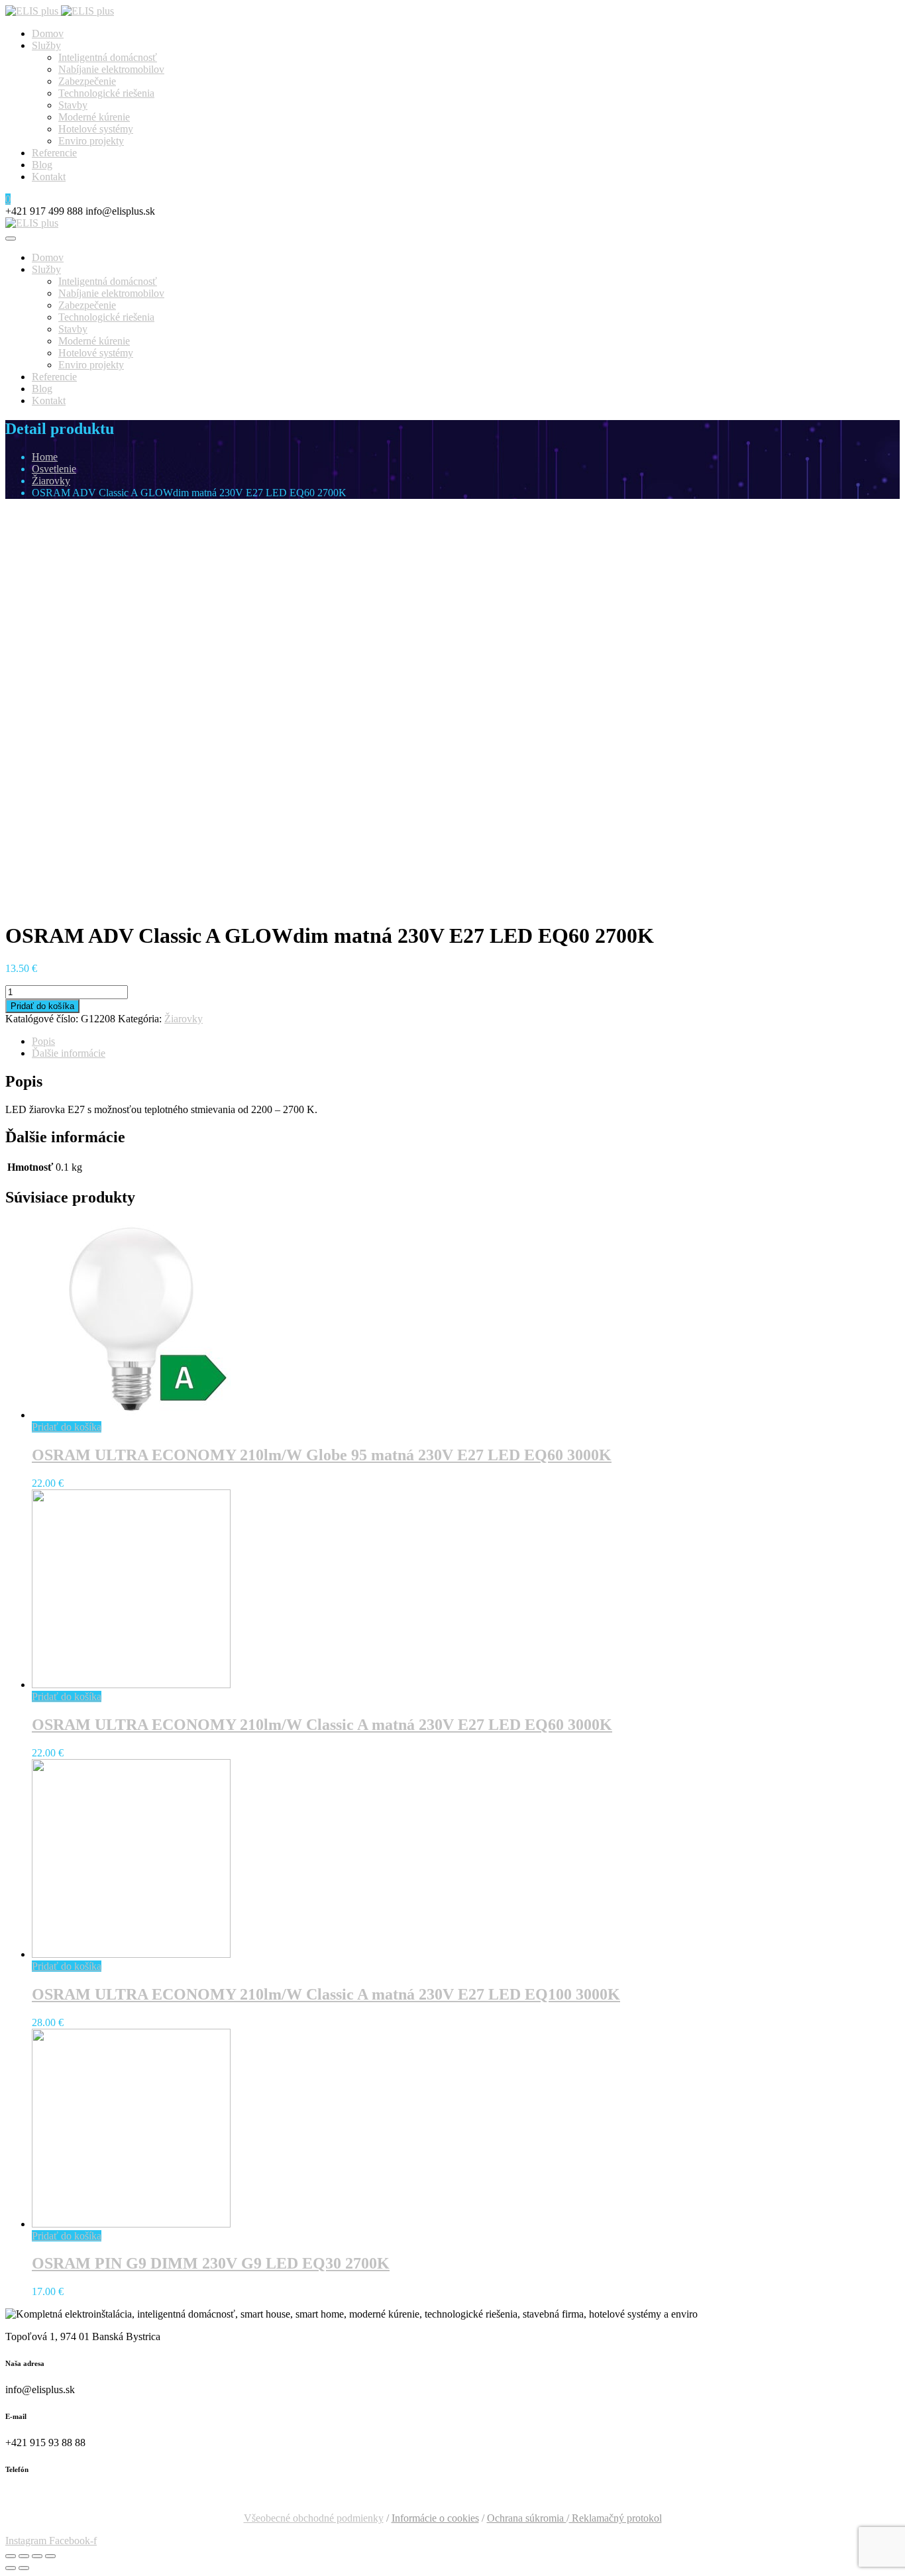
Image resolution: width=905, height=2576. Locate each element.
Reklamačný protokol (615, 2518)
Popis (43, 1041)
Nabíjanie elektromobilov (111, 69)
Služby (46, 45)
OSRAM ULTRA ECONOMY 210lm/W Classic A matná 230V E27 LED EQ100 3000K (326, 1994)
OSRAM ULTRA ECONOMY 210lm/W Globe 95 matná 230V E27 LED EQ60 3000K (322, 1455)
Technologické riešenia (106, 93)
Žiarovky (51, 481)
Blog (42, 165)
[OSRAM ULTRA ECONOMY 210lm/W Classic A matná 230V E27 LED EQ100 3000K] (131, 1954)
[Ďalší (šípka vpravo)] (24, 2568)
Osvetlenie (54, 469)
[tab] (466, 1042)
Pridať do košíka (42, 1006)
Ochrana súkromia (527, 2518)
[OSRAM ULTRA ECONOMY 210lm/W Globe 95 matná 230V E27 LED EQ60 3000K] (131, 1415)
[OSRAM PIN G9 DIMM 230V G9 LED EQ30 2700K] (131, 2224)
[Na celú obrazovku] (37, 2556)
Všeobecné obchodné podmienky (314, 2518)
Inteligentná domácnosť (108, 57)
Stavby (73, 105)
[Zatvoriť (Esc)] (11, 2556)
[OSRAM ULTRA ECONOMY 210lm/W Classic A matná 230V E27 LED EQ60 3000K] (131, 1685)
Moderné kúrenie (94, 117)
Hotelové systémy (96, 129)
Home (45, 457)
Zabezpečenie (87, 81)
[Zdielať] (24, 2556)
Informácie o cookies (435, 2518)
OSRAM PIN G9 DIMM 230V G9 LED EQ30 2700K (211, 2263)
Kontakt (49, 177)
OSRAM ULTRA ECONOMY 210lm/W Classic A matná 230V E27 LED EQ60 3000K (322, 1725)
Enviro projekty (91, 141)
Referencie (54, 153)
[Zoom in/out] (50, 2556)
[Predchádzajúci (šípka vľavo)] (11, 2568)
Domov (48, 33)
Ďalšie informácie (69, 1053)
